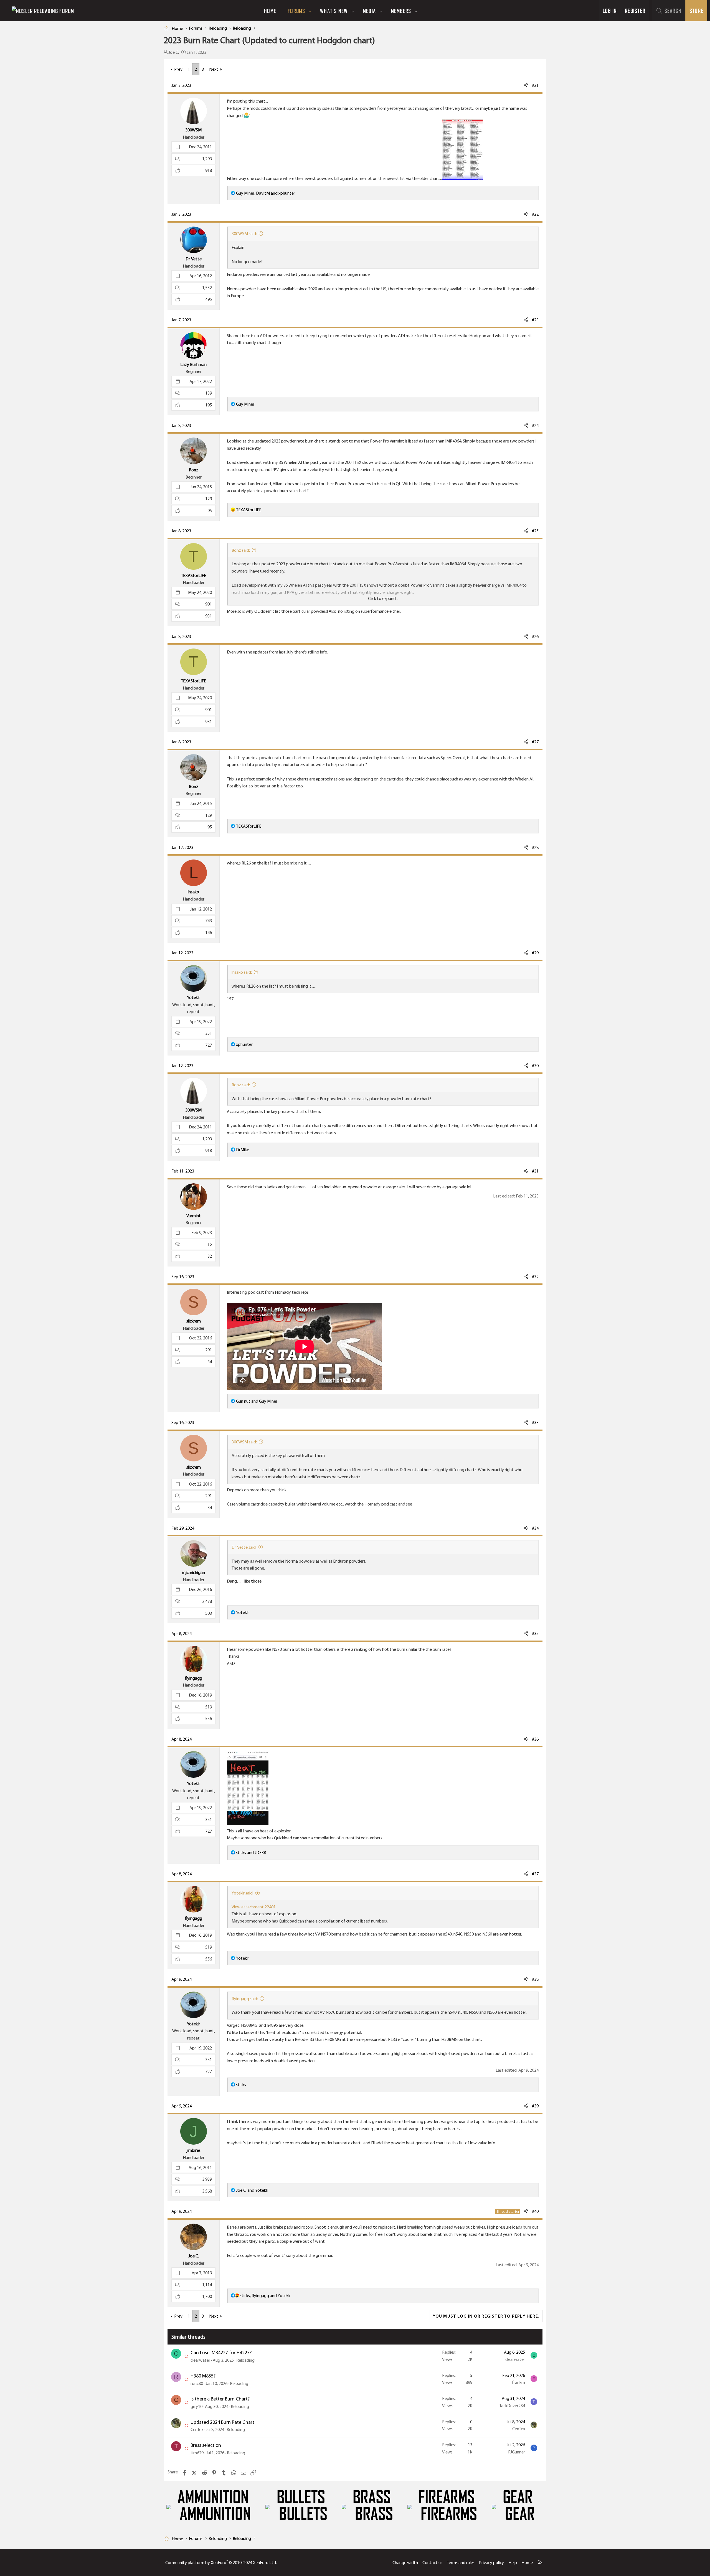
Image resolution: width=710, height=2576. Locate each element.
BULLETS (301, 2497)
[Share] (526, 85)
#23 (535, 320)
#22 (535, 214)
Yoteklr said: (243, 1893)
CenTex (197, 2429)
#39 (535, 2106)
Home (270, 11)
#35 (535, 1633)
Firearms (447, 2497)
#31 (535, 1171)
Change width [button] (405, 2563)
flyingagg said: (245, 1999)
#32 (535, 1277)
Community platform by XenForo (221, 2563)
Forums (296, 11)
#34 (535, 1528)
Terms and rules (461, 2563)
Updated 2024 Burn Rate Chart (222, 2422)
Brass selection (206, 2445)
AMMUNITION (213, 2497)
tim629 (197, 2453)
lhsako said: (242, 972)
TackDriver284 (512, 2406)
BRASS (372, 2497)
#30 (535, 1066)
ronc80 (197, 2383)
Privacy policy (491, 2563)
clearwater (200, 2360)
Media (369, 11)
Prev (178, 69)
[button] (310, 11)
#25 (535, 531)
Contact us (432, 2563)
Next (214, 69)
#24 (535, 425)
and (257, 1401)
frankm (518, 2382)
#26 (535, 636)
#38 (535, 1979)
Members (401, 11)
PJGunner (517, 2452)
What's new (334, 11)
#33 (535, 1422)
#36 (535, 1739)
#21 (535, 85)
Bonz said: (241, 550)
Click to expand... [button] (383, 598)
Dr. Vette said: (244, 1547)
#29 (535, 953)
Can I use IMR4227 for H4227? (221, 2353)
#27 (535, 742)
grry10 (196, 2406)
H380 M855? (203, 2376)
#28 (535, 847)
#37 (535, 1874)
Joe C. (174, 52)
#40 (535, 2211)
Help (513, 2563)
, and (266, 193)
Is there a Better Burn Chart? (220, 2399)
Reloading (245, 2360)
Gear (518, 2497)
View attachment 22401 (254, 1907)
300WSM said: (244, 234)
